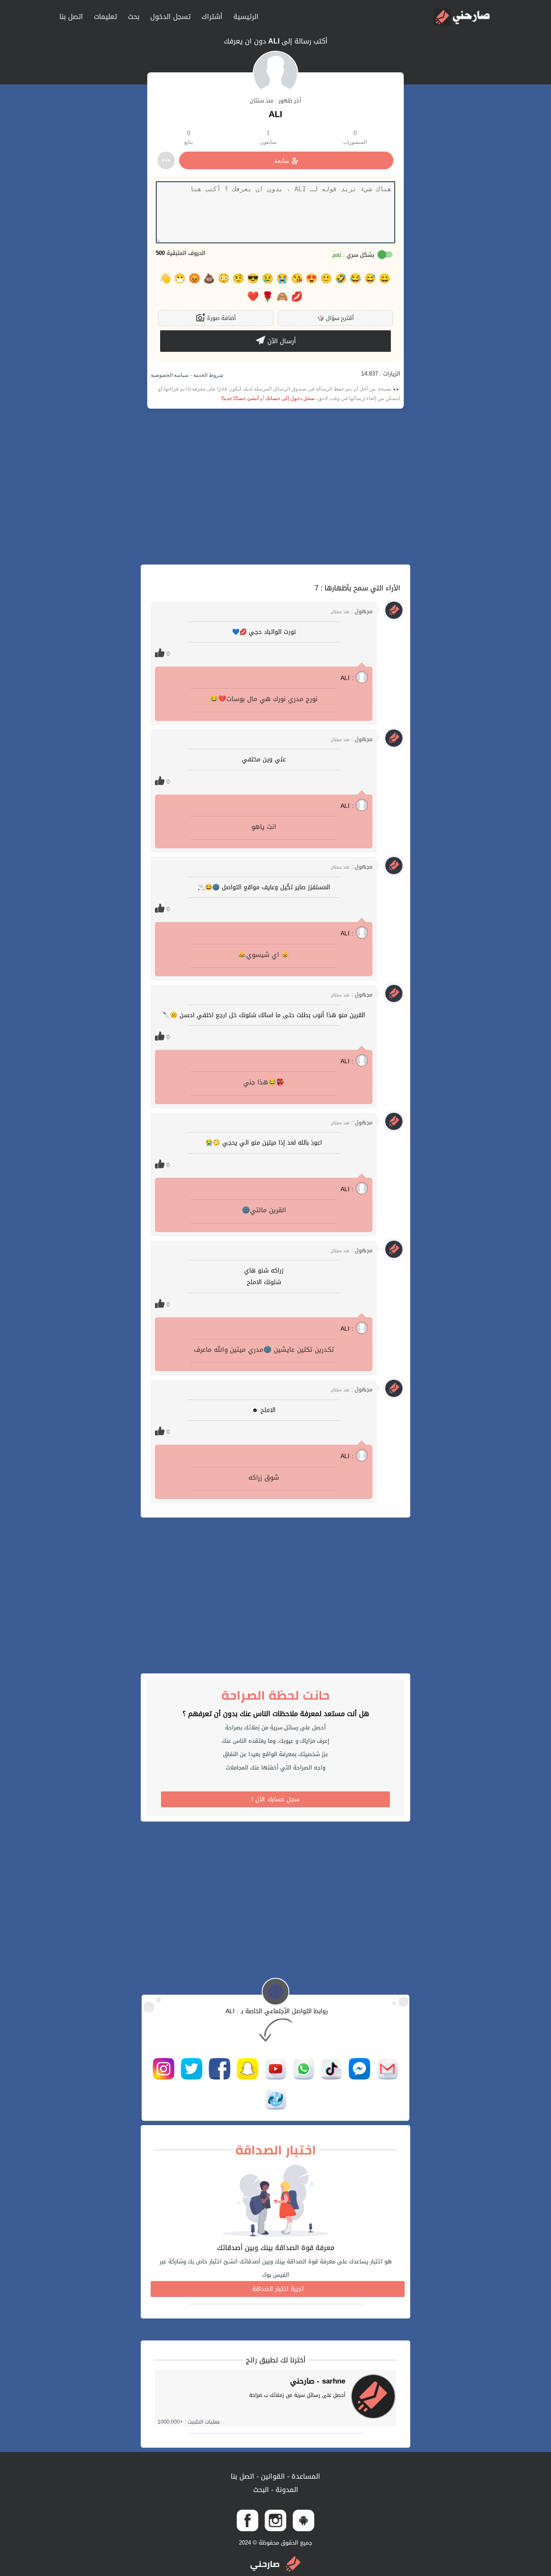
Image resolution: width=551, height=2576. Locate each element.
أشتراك (212, 17)
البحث (261, 2490)
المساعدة (305, 2476)
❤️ (253, 297)
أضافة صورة (221, 318)
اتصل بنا (71, 17)
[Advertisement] (275, 487)
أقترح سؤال (336, 318)
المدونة (286, 2490)
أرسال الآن (280, 341)
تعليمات (105, 17)
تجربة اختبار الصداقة (278, 2289)
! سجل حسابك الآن (276, 1799)
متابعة (282, 161)
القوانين (272, 2476)
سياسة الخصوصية (170, 375)
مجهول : (351, 611)
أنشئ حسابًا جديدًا (240, 398)
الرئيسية (246, 17)
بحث (134, 17)
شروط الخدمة (208, 375)
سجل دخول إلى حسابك (290, 398)
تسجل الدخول (170, 17)
